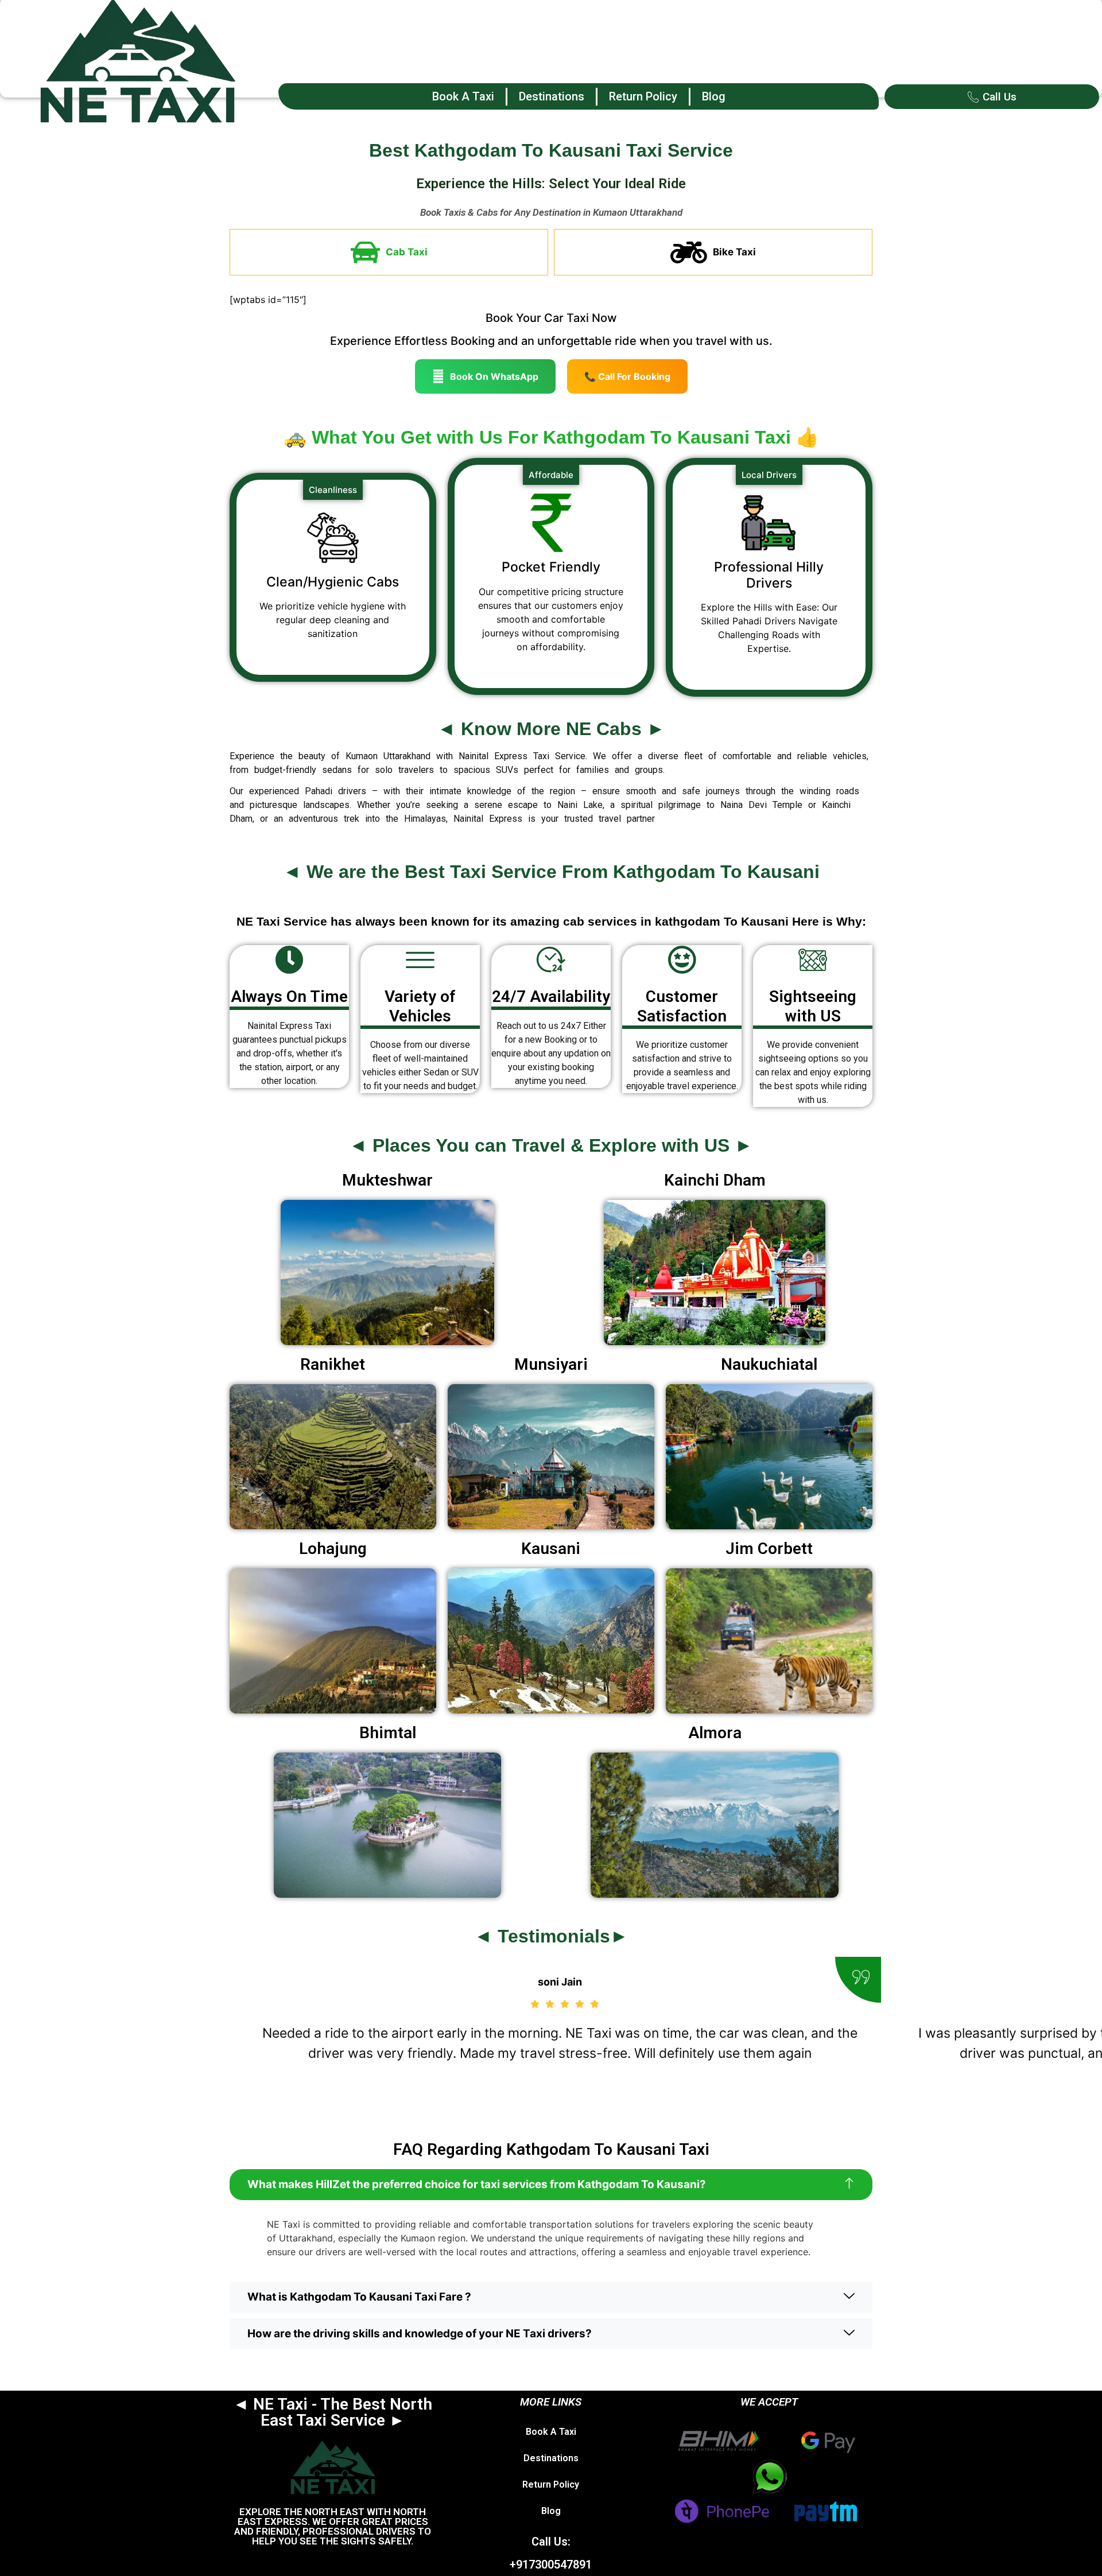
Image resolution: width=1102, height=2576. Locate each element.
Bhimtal (388, 1733)
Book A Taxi (463, 96)
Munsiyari (551, 1364)
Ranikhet (333, 1364)
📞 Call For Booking (627, 376)
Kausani (551, 1549)
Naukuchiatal (769, 1364)
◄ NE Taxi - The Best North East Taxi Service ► (333, 2412)
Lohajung (333, 1549)
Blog (714, 96)
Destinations (552, 96)
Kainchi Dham (715, 1180)
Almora (715, 1733)
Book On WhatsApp (494, 376)
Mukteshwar (387, 1180)
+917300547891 (551, 2565)
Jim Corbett (769, 1549)
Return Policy (643, 96)
